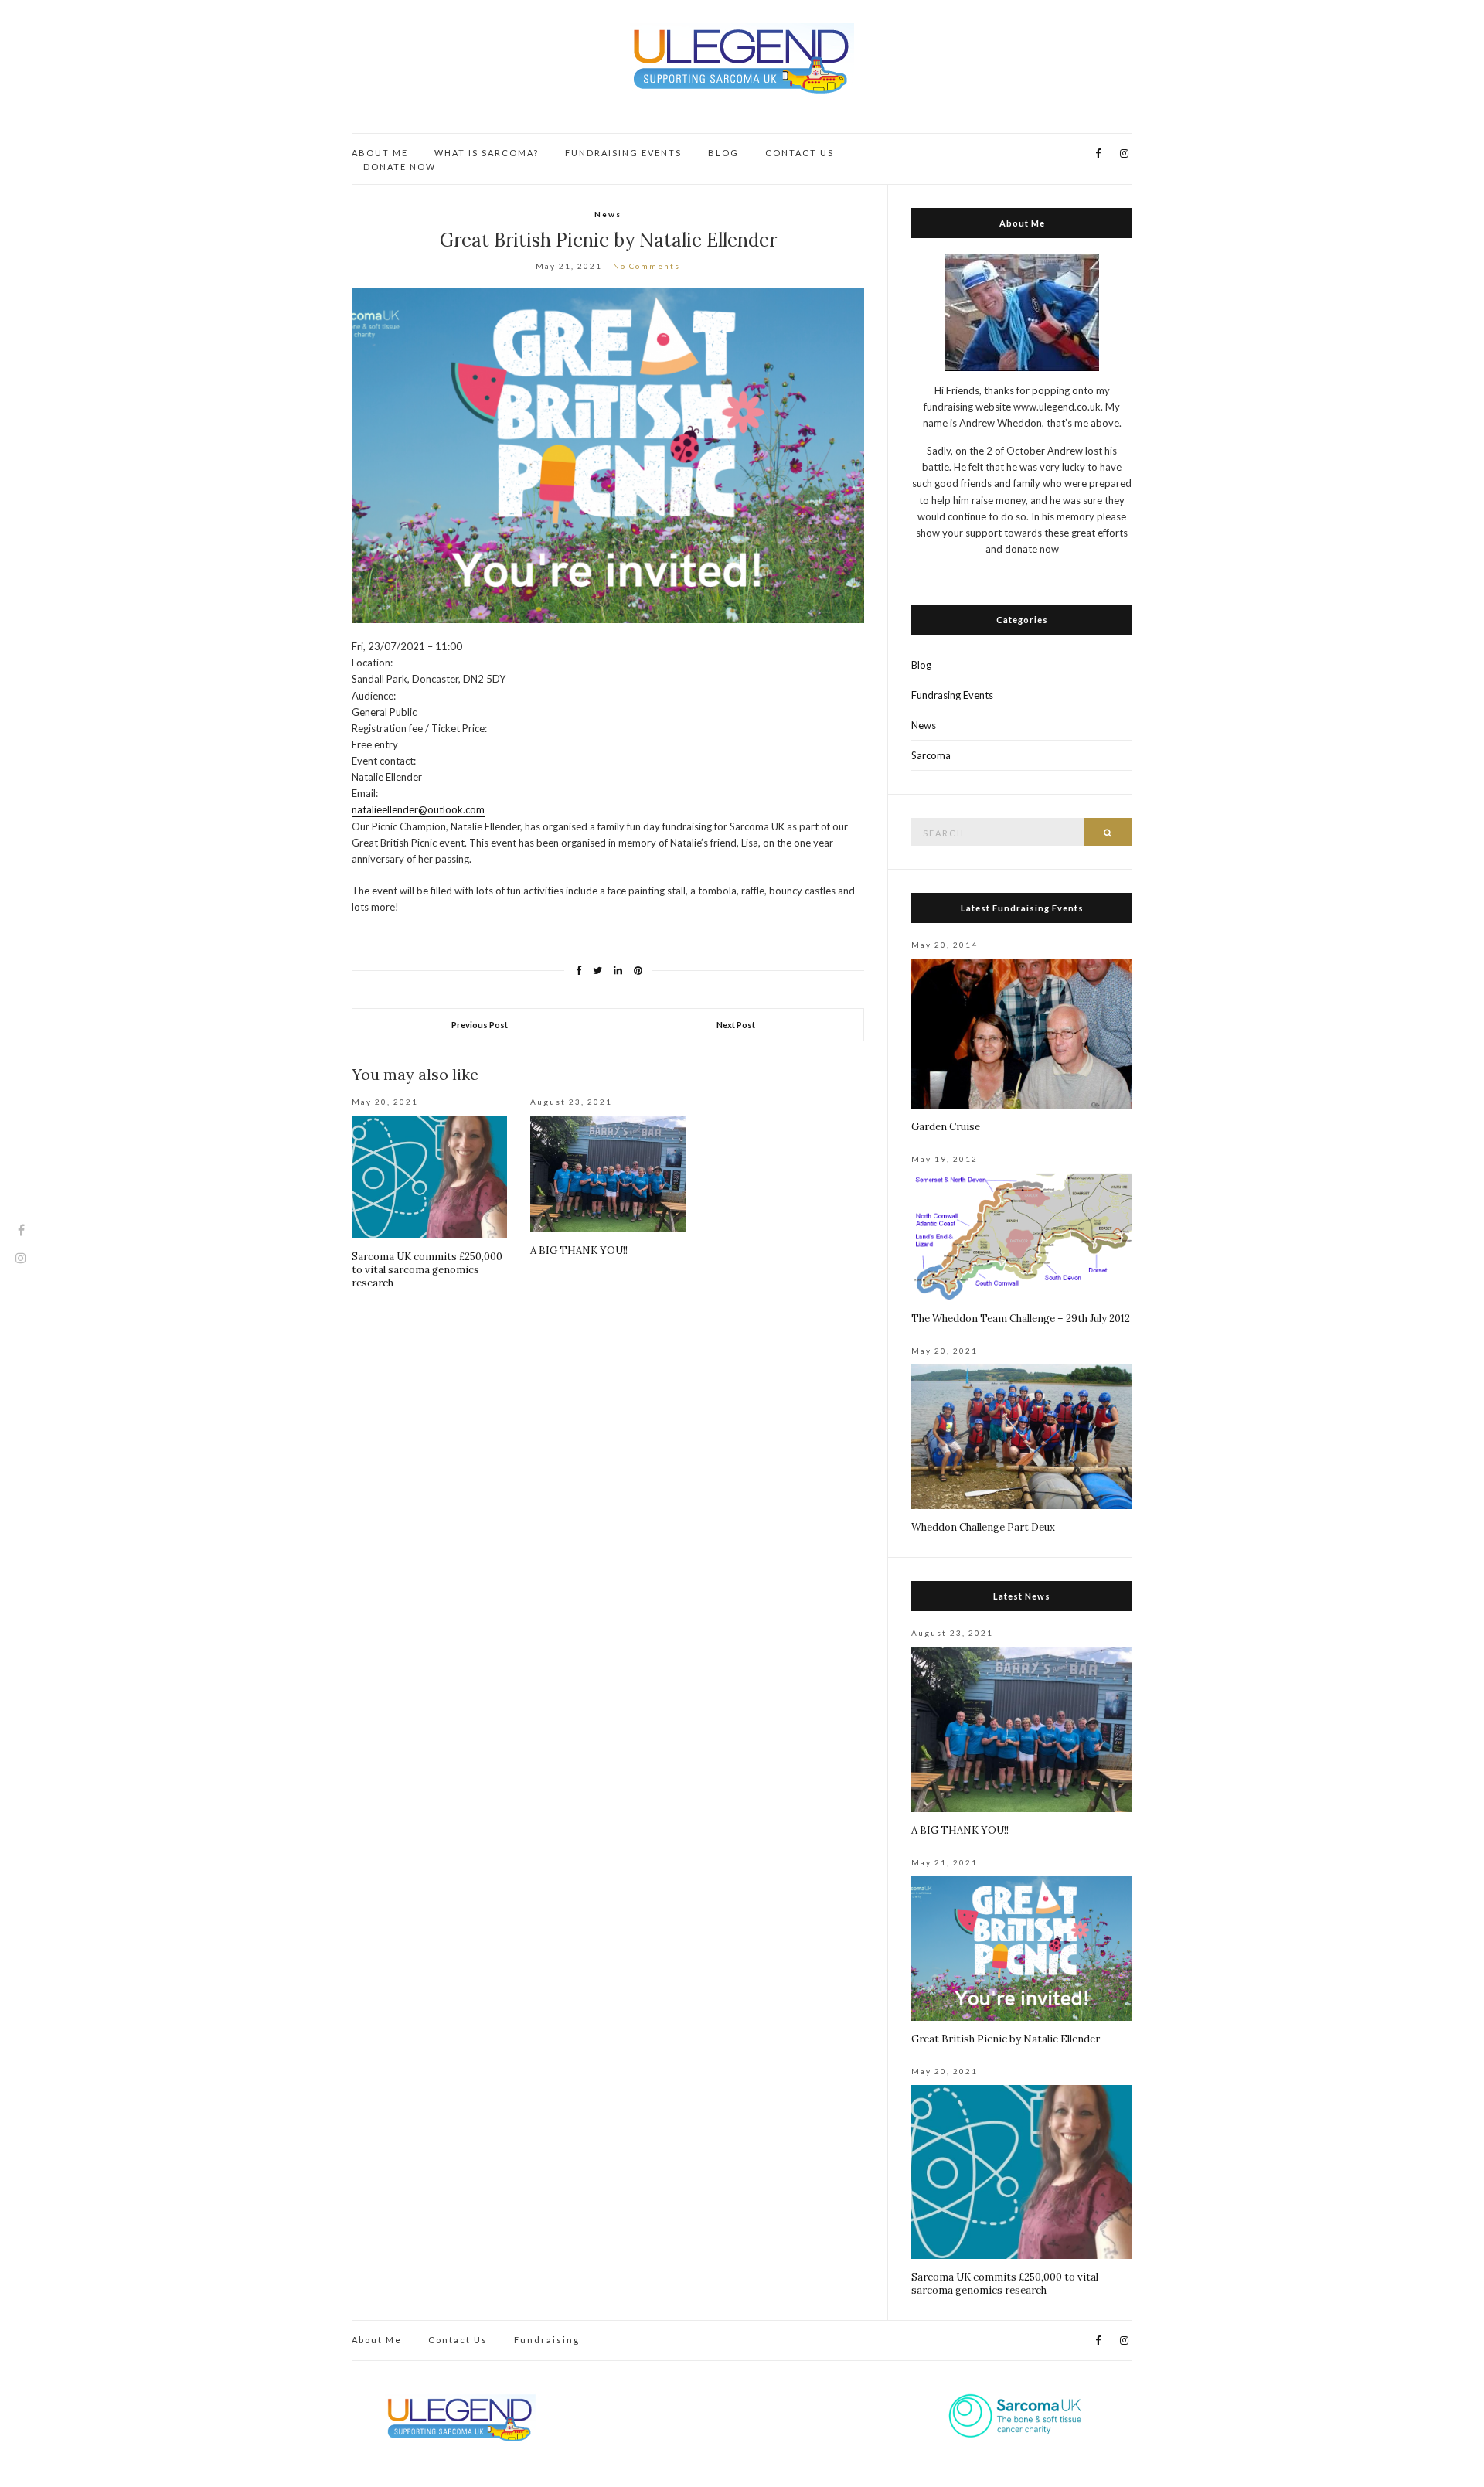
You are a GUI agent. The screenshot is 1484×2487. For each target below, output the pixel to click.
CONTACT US (800, 153)
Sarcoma (931, 755)
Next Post (736, 1025)
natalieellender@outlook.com (418, 809)
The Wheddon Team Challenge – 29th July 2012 (1021, 1318)
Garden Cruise (946, 1127)
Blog (921, 665)
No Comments (647, 266)
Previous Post (480, 1025)
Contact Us (458, 2340)
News (608, 214)
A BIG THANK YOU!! (579, 1250)
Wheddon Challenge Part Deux (983, 1527)
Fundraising (547, 2340)
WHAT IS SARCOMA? (487, 153)
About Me (377, 2340)
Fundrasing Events (952, 695)
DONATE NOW (400, 167)
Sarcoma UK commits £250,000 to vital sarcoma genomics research (427, 1270)
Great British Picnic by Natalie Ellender (1006, 2039)
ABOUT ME (380, 153)
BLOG (723, 153)
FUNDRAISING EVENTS (623, 153)
